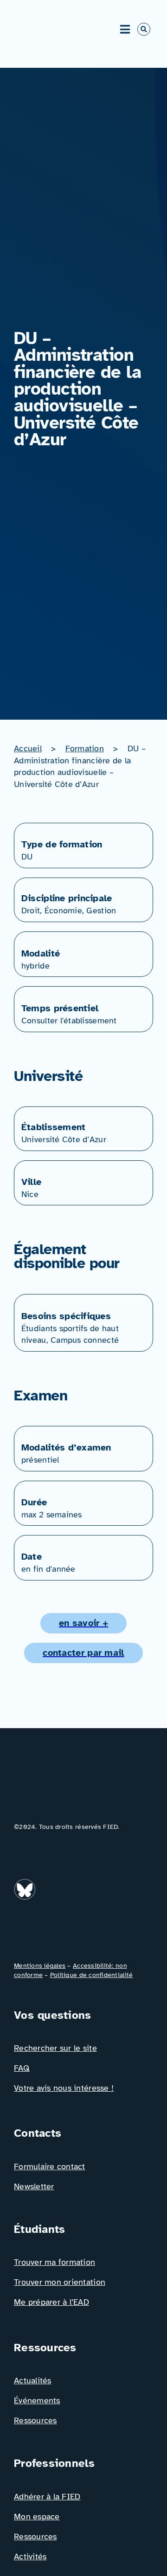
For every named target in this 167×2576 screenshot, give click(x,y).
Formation (85, 748)
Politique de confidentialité (91, 1975)
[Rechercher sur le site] (144, 29)
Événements (37, 2400)
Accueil (28, 748)
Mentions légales (40, 1966)
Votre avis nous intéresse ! (64, 2088)
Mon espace (37, 2517)
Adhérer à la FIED (47, 2497)
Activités (30, 2556)
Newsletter (34, 2186)
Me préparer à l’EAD (51, 2302)
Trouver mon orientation (60, 2282)
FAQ (22, 2068)
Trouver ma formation (55, 2262)
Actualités (33, 2381)
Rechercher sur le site (55, 2048)
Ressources (35, 2420)
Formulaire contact (50, 2166)
